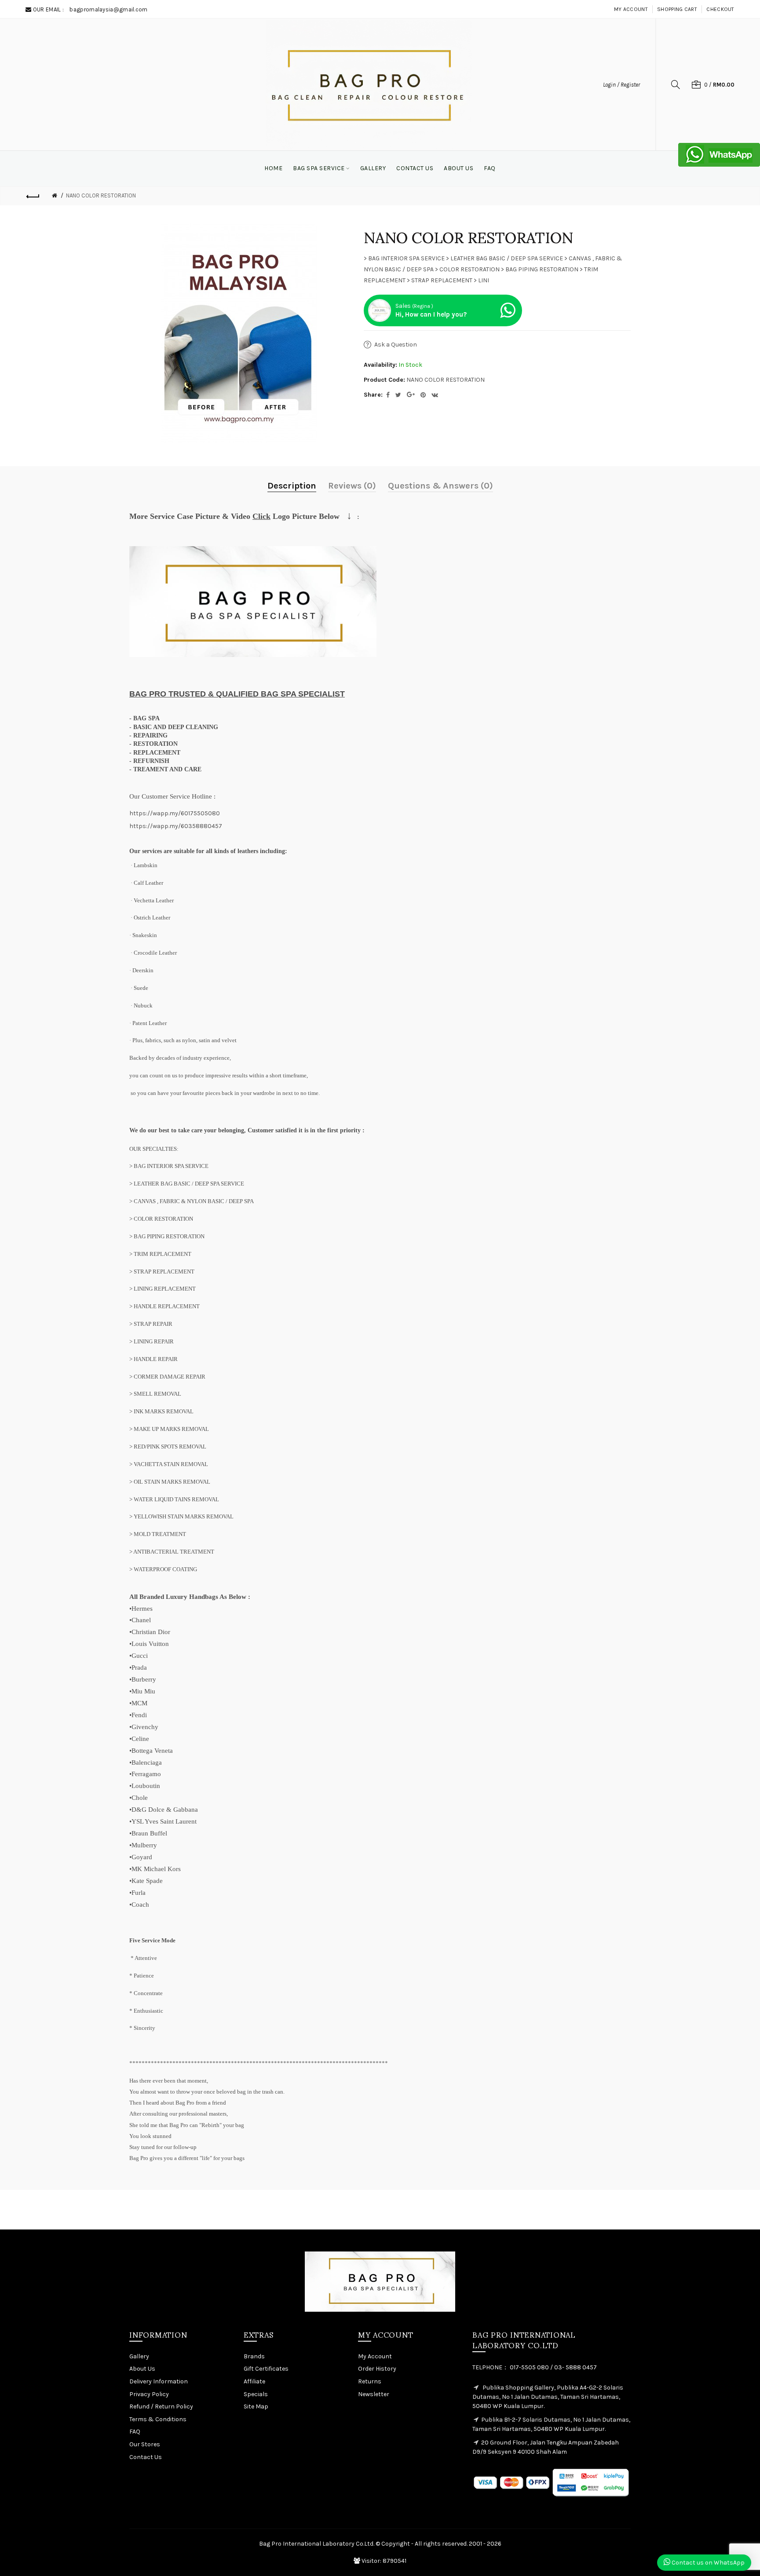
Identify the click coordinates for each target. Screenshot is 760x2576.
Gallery (139, 2356)
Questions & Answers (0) (440, 486)
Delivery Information (159, 2381)
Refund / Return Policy (161, 2406)
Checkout (720, 9)
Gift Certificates (266, 2369)
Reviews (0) (352, 486)
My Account (631, 9)
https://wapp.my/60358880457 (176, 826)
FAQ (135, 2432)
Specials (256, 2394)
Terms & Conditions (158, 2419)
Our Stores (145, 2444)
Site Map (256, 2406)
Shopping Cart (677, 9)
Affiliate (254, 2381)
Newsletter (374, 2394)
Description (292, 486)
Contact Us (146, 2457)
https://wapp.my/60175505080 (175, 813)
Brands (254, 2356)
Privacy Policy (149, 2394)
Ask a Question (396, 345)
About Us (142, 2369)
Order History (377, 2369)
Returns (370, 2381)
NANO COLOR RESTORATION (101, 195)
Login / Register (621, 85)
